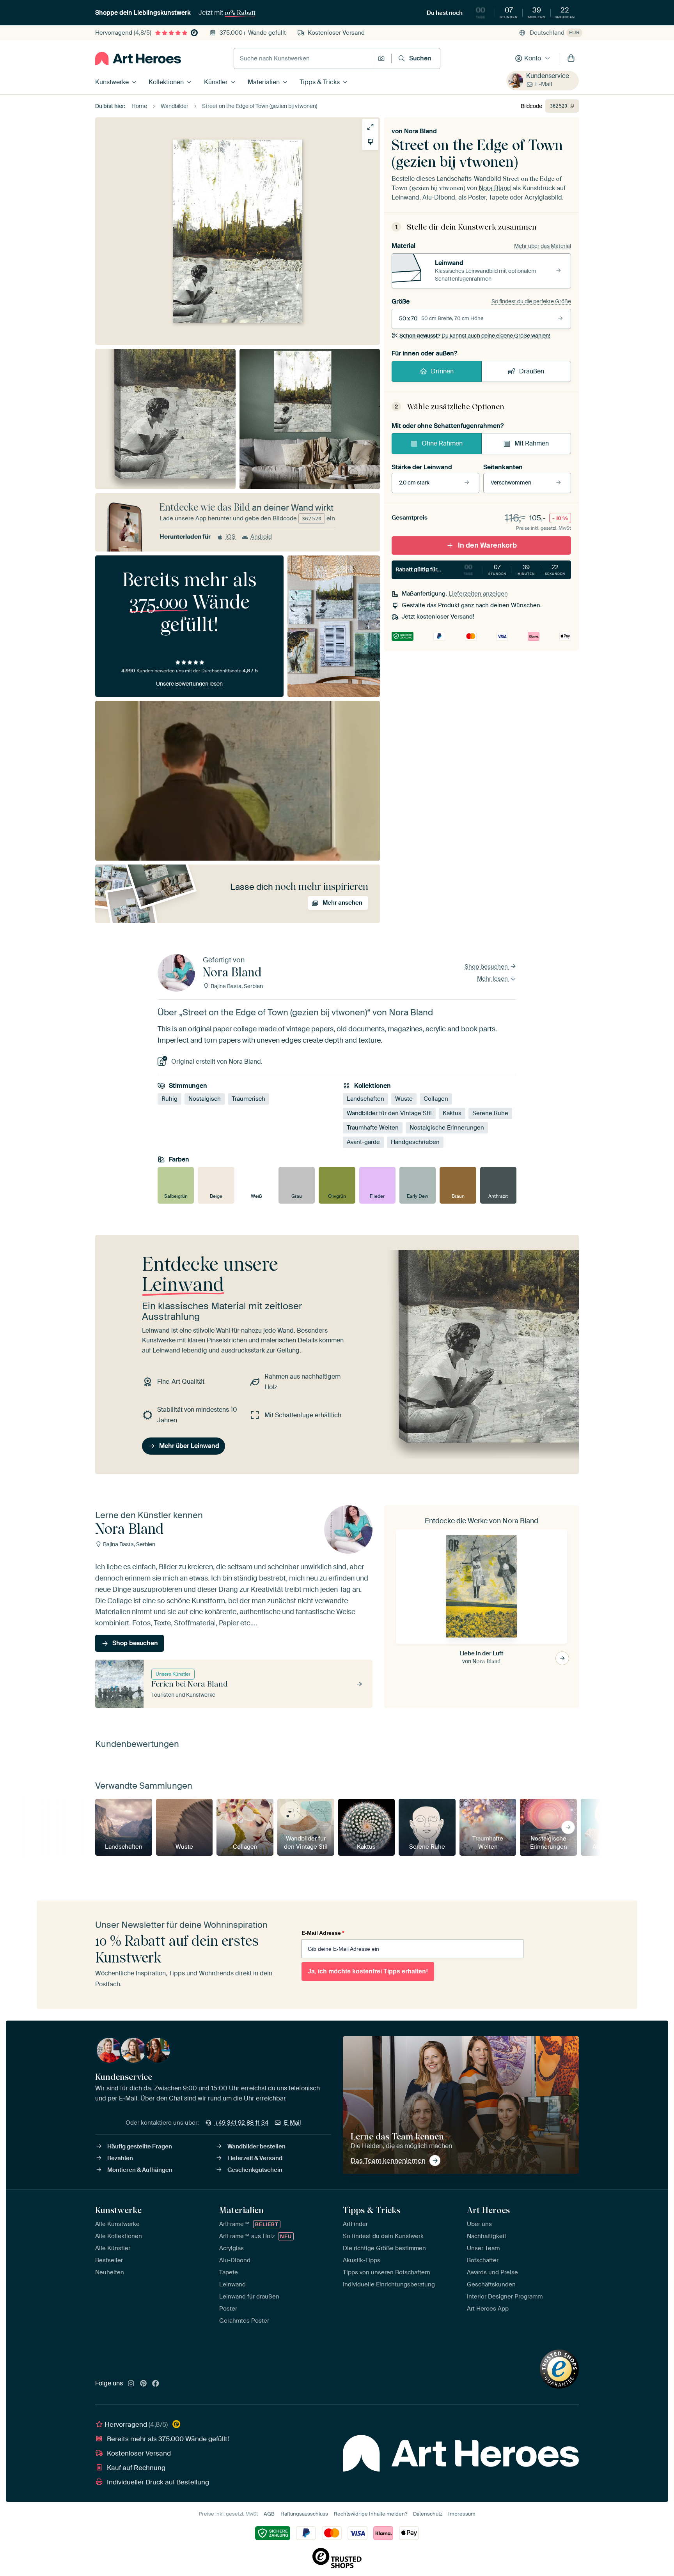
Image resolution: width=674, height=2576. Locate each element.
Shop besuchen (487, 967)
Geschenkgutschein (255, 2170)
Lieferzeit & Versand (255, 2158)
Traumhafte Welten (373, 1128)
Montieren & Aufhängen (140, 2170)
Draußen (532, 371)
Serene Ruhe (490, 1113)
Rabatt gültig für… (480, 569)
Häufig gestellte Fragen (140, 2146)
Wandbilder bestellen (256, 2146)
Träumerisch (248, 1099)
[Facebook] (156, 2384)
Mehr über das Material (543, 246)
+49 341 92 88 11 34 (241, 2123)
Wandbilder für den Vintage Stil (389, 1113)
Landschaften (365, 1099)
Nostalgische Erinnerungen (447, 1128)
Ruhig (169, 1099)
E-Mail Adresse (323, 1933)
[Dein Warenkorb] (571, 58)
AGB (269, 2514)
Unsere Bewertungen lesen (189, 684)
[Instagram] (131, 2384)
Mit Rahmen (532, 443)
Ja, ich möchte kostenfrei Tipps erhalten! (368, 1971)
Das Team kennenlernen (388, 2161)
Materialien (264, 82)
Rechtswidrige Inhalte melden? (371, 2514)
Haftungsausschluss (304, 2514)
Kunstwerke (112, 82)
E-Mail (544, 84)
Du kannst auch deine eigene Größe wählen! (475, 336)
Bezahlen (120, 2158)
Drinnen (442, 371)
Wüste (404, 1099)
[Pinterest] (144, 2384)
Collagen (436, 1099)
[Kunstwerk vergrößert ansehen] (370, 127)
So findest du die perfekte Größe (531, 301)
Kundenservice (548, 76)
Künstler (216, 82)
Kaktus (452, 1113)
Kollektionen (166, 82)
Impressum (462, 2514)
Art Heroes (488, 2210)
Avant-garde (363, 1142)
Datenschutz (428, 2514)
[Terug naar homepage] (138, 58)
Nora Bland (420, 131)
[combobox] (304, 58)
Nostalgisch (205, 1099)
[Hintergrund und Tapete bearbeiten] (370, 142)
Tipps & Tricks (320, 82)
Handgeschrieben (415, 1142)
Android (261, 537)
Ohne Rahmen (442, 443)
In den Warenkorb (487, 545)
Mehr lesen (493, 979)
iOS (231, 537)
